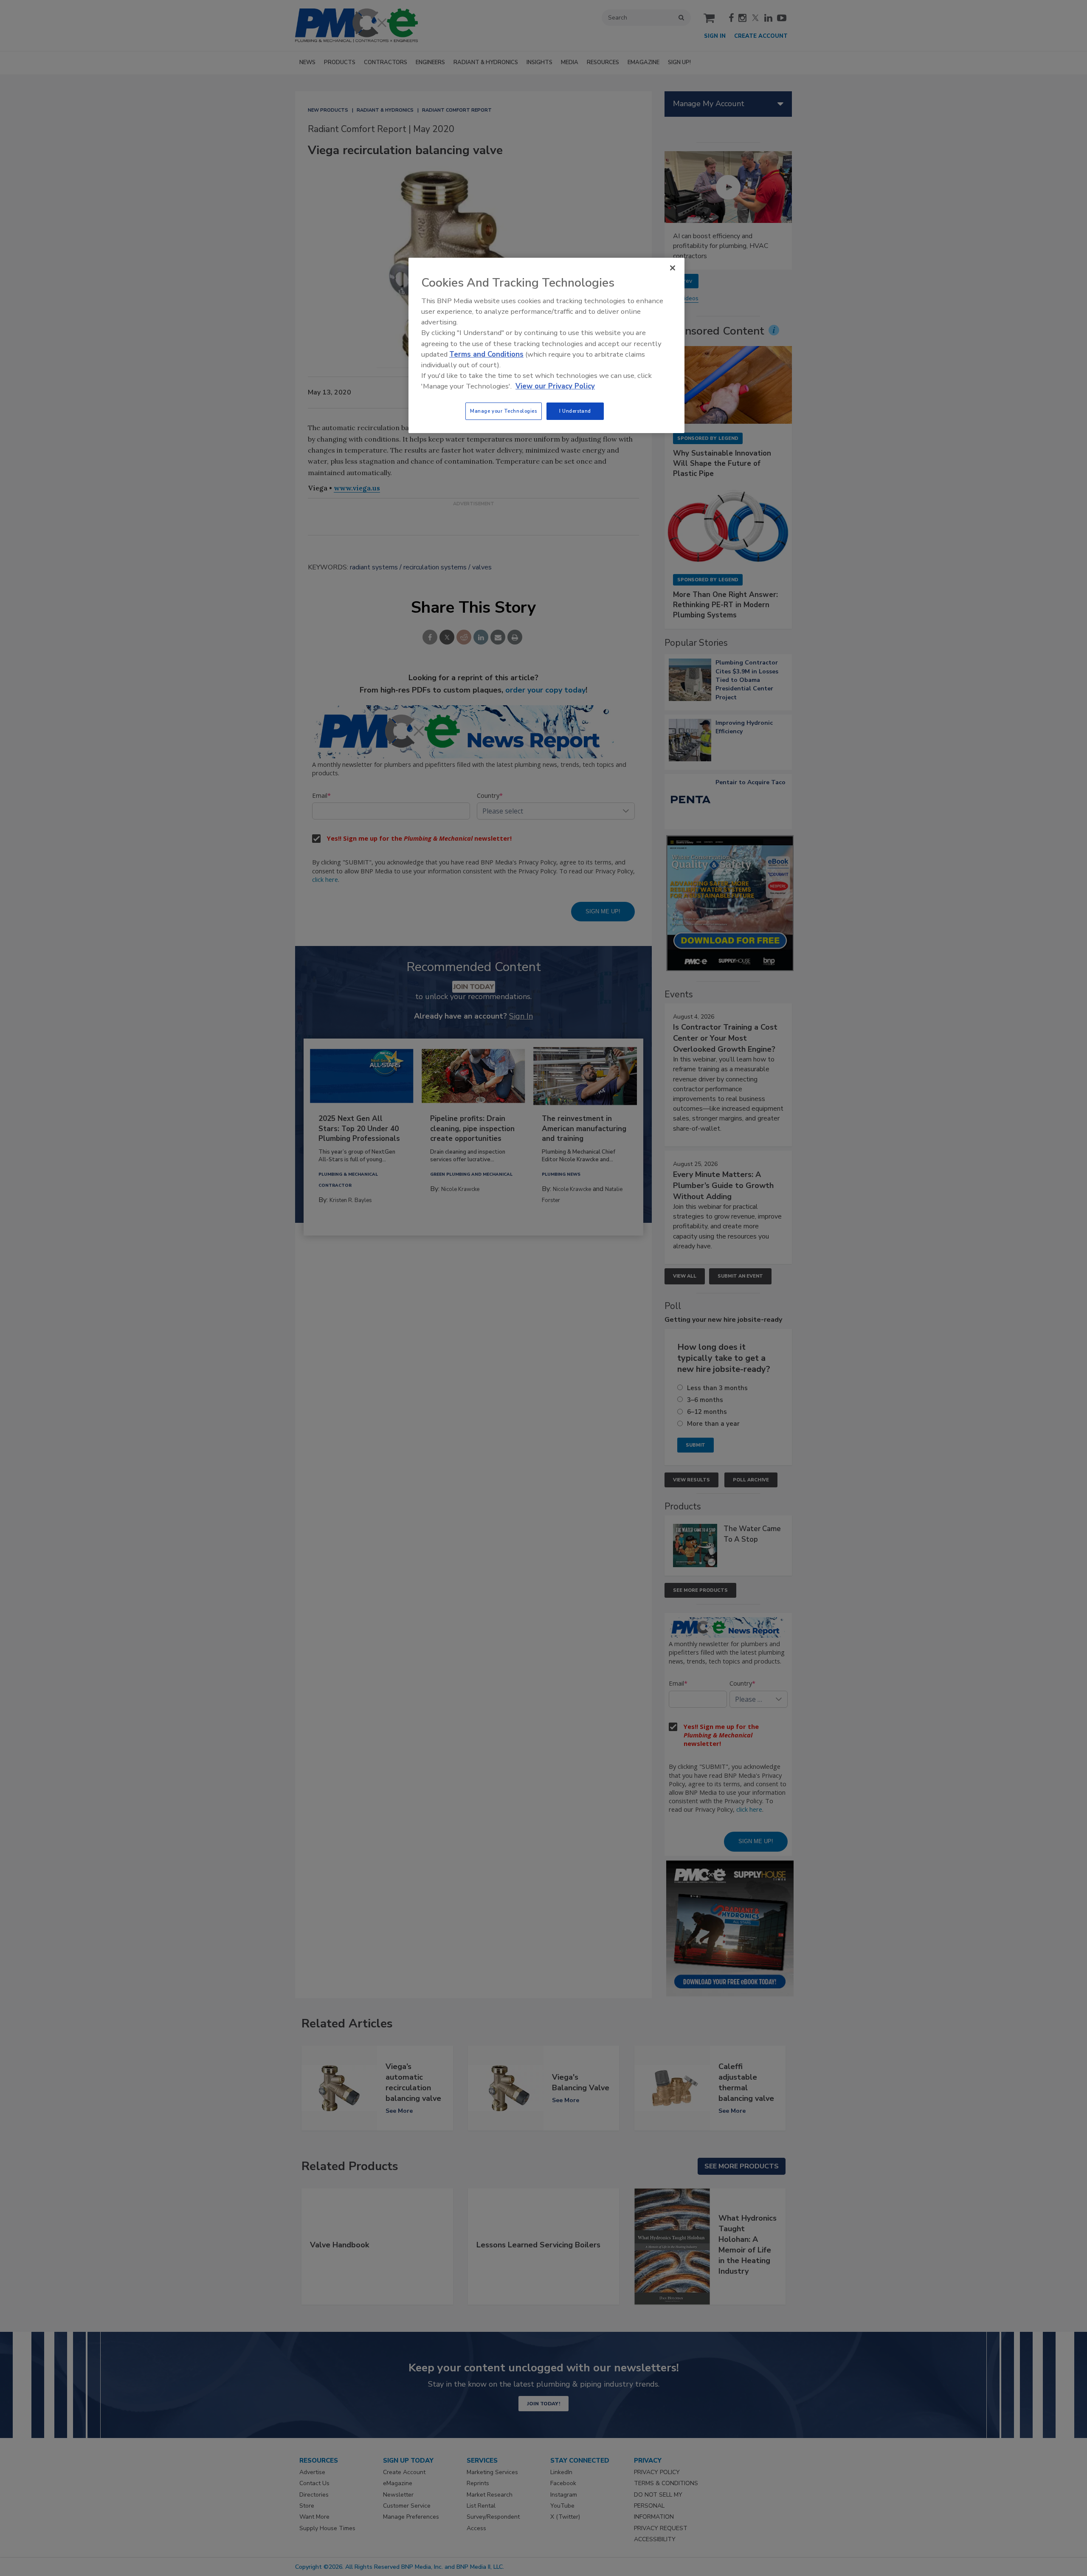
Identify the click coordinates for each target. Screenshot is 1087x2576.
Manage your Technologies (504, 411)
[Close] (673, 268)
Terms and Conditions (486, 354)
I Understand (575, 411)
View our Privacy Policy (555, 386)
